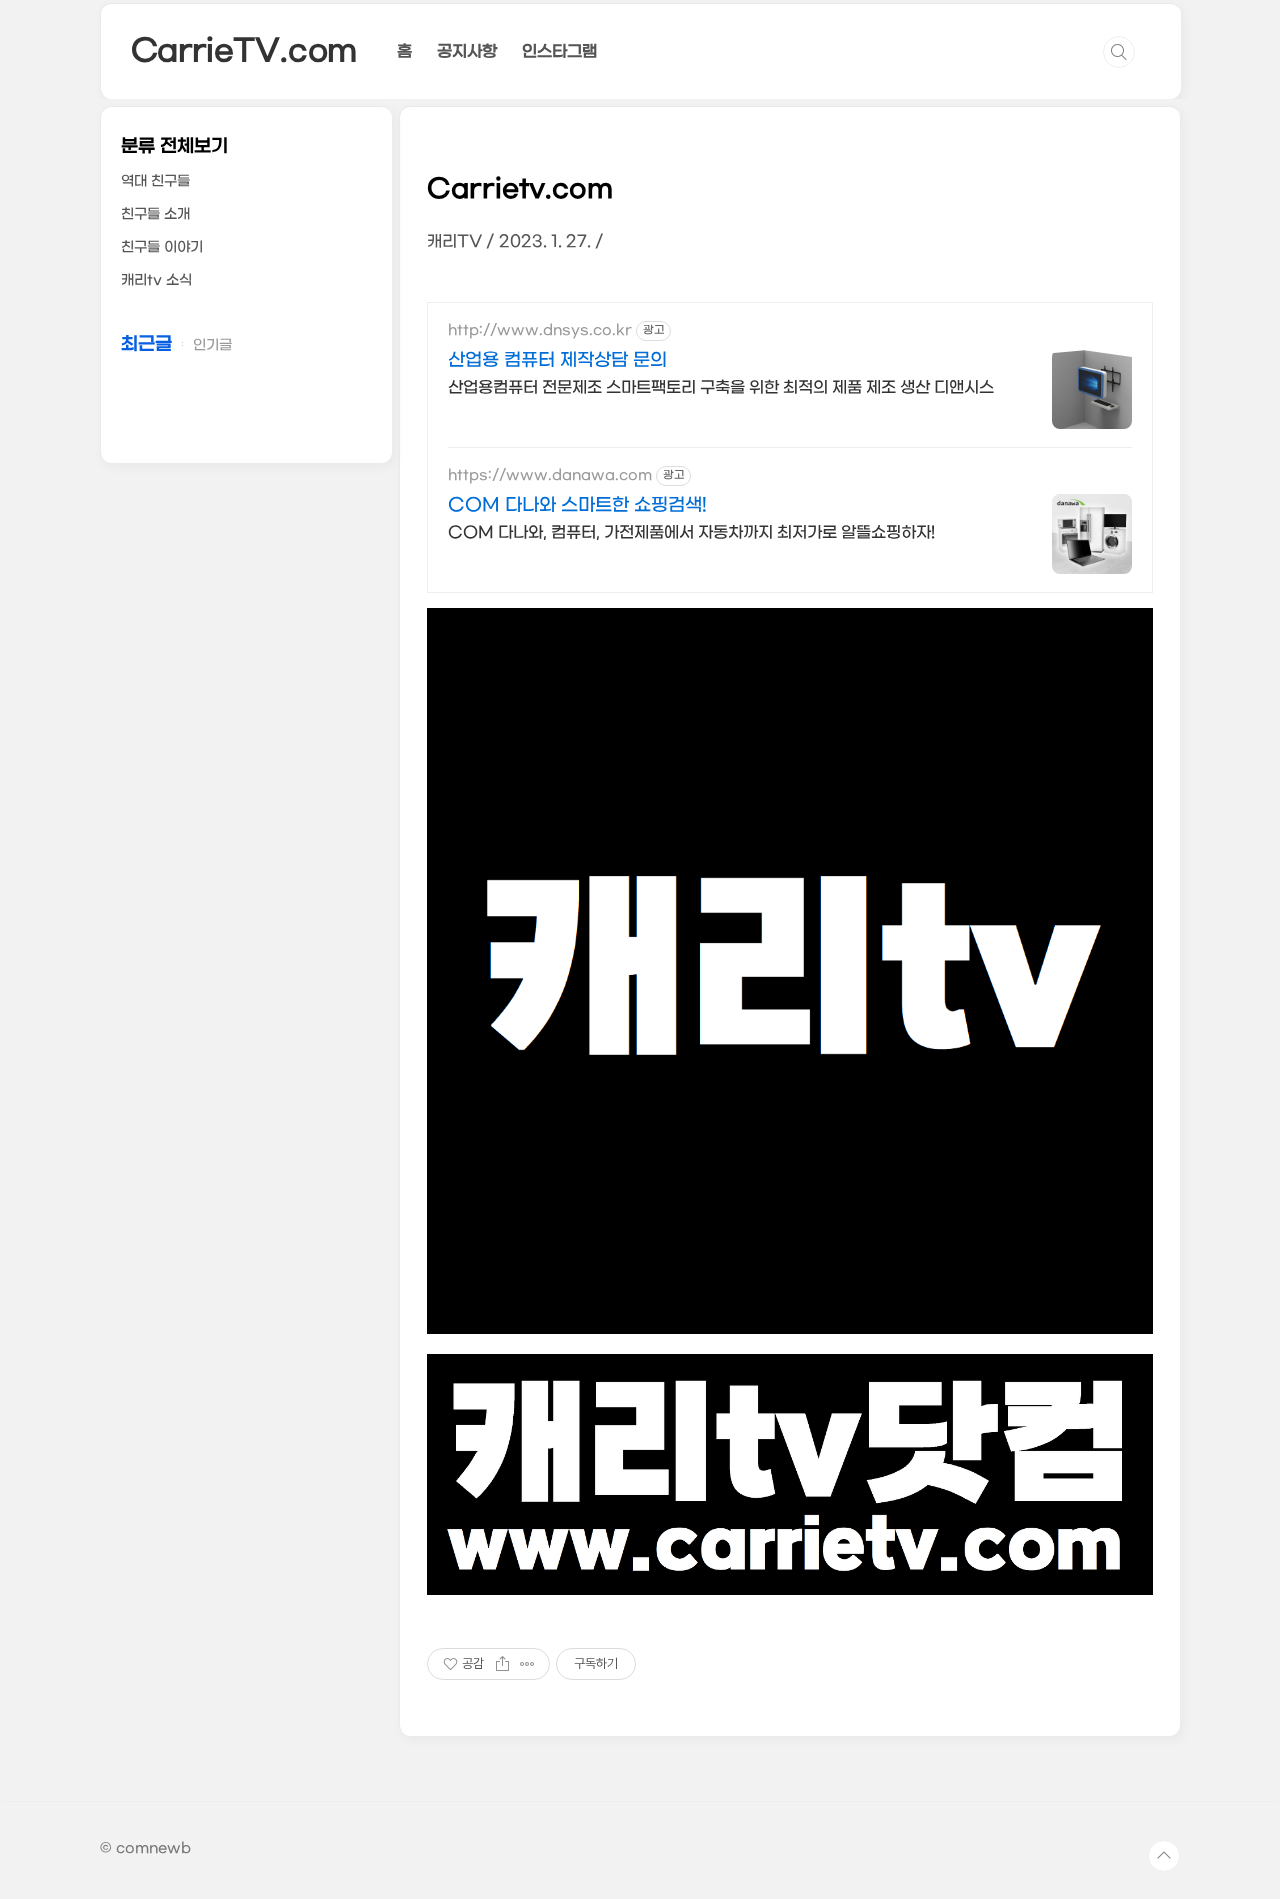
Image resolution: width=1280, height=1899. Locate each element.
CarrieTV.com (244, 51)
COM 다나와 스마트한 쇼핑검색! (577, 505)
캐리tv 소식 (156, 280)
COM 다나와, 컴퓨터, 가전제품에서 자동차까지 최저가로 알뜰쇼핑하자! (691, 532)
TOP (1164, 1856)
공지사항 (467, 51)
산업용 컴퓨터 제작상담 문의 (557, 360)
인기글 (212, 345)
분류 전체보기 (174, 146)
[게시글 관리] (527, 1664)
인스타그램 (559, 51)
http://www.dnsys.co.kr (540, 330)
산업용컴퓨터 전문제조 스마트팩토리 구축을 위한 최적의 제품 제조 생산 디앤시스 (721, 387)
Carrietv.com (520, 189)
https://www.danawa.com (550, 475)
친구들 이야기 (162, 247)
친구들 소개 (155, 214)
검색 (1119, 52)
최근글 (146, 344)
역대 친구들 (155, 181)
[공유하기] (502, 1664)
